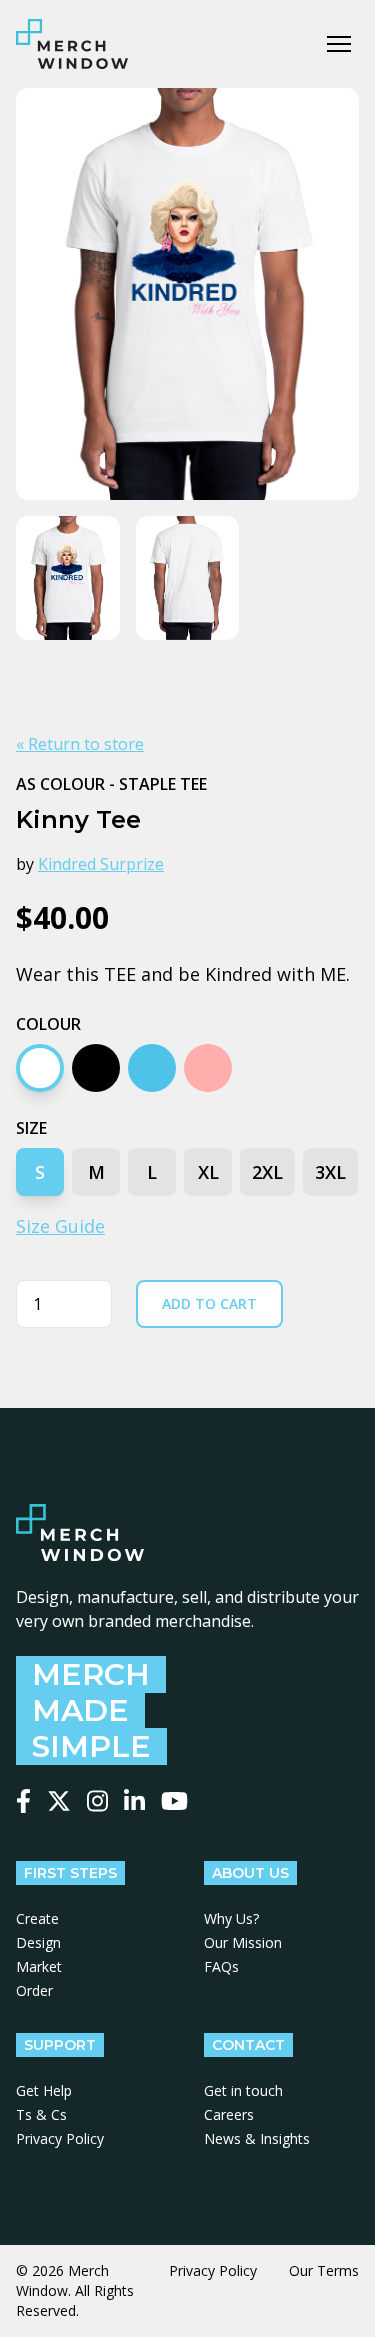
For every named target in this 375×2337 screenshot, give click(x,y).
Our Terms (324, 2270)
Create (37, 1918)
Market (39, 1966)
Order (34, 1990)
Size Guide (60, 1226)
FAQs (221, 1966)
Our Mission (243, 1942)
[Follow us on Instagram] (97, 1801)
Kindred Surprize (101, 864)
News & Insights (257, 2138)
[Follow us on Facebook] (23, 1801)
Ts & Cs (41, 2114)
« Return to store (80, 744)
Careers (229, 2114)
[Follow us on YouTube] (174, 1801)
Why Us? (231, 1918)
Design (38, 1942)
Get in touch (243, 2090)
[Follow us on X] (59, 1801)
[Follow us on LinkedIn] (134, 1801)
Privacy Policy (60, 2138)
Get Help (44, 2090)
